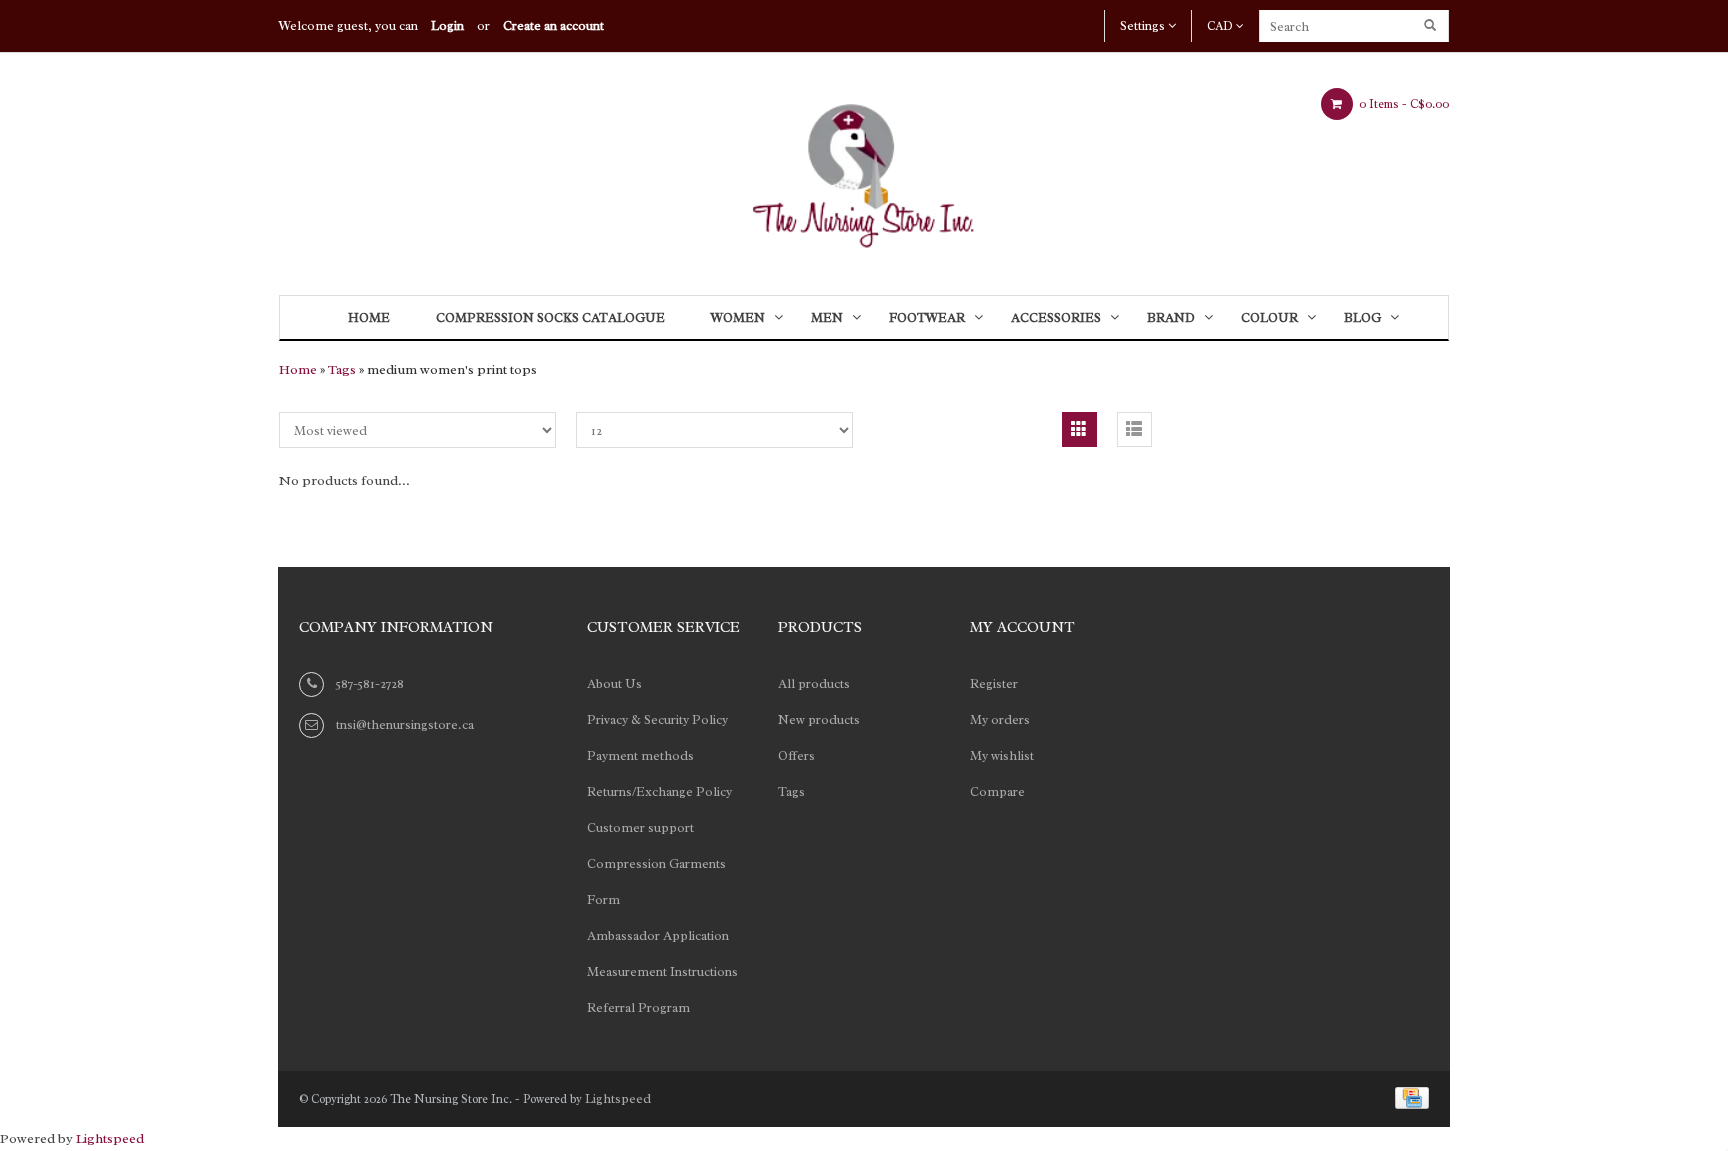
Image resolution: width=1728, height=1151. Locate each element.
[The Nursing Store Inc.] (864, 169)
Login (447, 25)
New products (819, 719)
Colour (1269, 317)
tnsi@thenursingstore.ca (405, 724)
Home (369, 317)
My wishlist (1002, 755)
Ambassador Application (658, 935)
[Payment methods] (1408, 1096)
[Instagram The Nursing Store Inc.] (1212, 630)
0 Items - (1402, 104)
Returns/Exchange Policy (659, 791)
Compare (997, 791)
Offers (796, 755)
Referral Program (638, 1007)
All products (814, 683)
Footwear (927, 317)
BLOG (1362, 317)
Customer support (640, 827)
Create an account (553, 25)
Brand (1171, 317)
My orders (1000, 719)
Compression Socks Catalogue (550, 317)
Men (827, 317)
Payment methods (640, 755)
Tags (342, 369)
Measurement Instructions (662, 971)
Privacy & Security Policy (657, 719)
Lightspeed (618, 1098)
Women (738, 317)
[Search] (1431, 26)
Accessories (1056, 317)
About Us (614, 683)
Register (994, 683)
